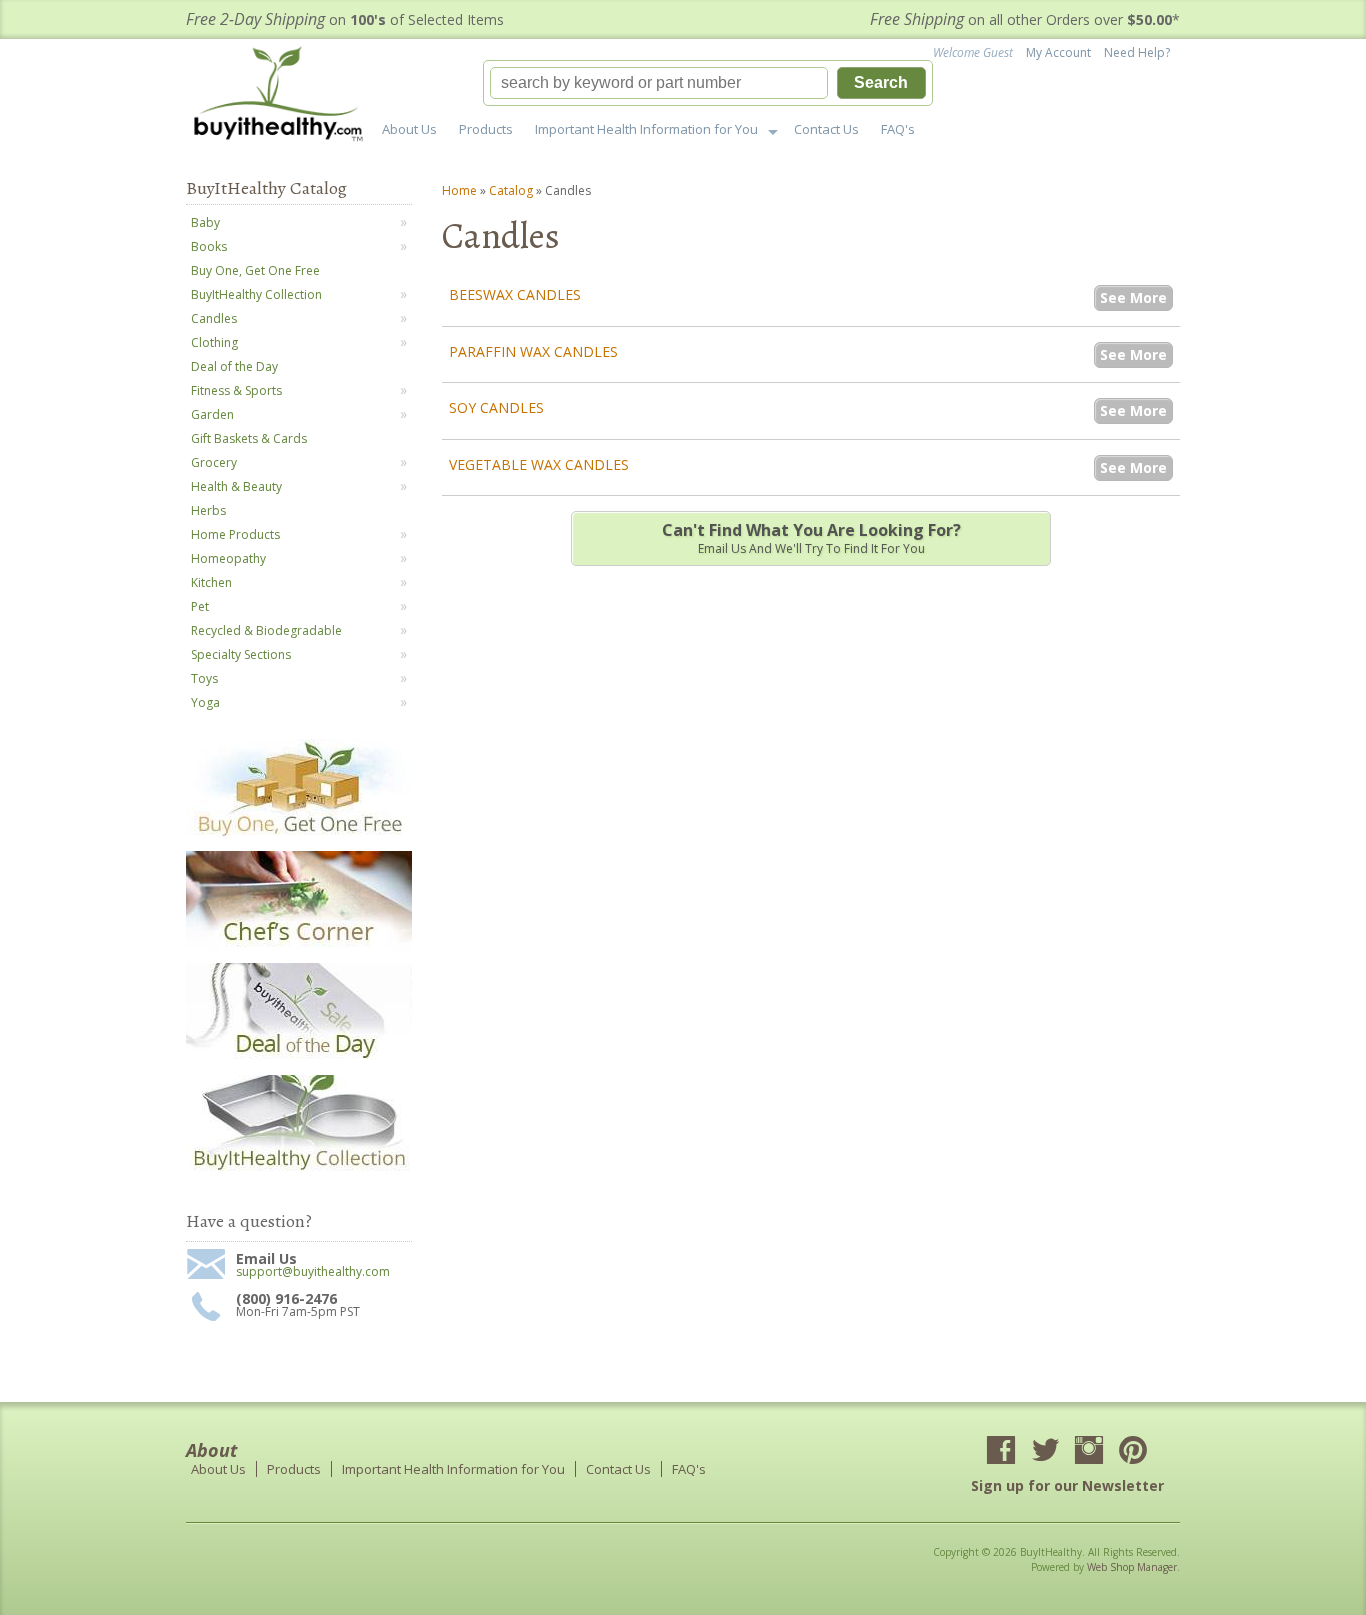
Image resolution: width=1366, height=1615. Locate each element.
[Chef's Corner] (299, 946)
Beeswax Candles (515, 294)
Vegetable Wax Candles (539, 464)
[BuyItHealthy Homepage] (284, 96)
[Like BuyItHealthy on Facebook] (1001, 1452)
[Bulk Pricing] (299, 1170)
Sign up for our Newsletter (1067, 1485)
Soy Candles (496, 407)
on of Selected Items (345, 19)
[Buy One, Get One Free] (299, 834)
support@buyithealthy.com (313, 1272)
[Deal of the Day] (299, 1058)
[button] (708, 83)
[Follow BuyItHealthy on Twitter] (1045, 1452)
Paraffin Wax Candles (533, 351)
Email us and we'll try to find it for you (811, 538)
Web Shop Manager (1132, 1567)
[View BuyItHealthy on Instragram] (1089, 1452)
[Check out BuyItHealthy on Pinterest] (1133, 1452)
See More (1133, 297)
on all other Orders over (1025, 19)
